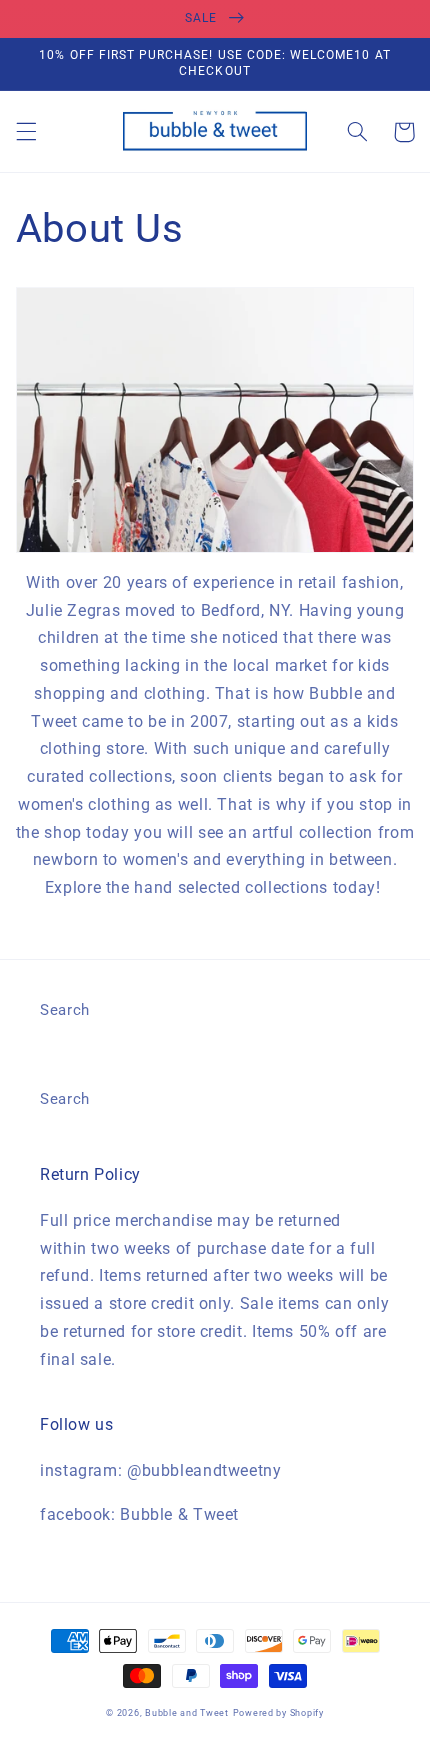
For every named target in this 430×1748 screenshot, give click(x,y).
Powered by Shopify (278, 1713)
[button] (26, 132)
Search (65, 1010)
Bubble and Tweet (187, 1713)
